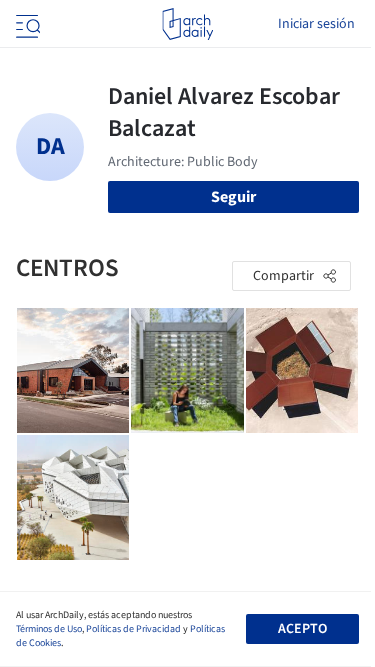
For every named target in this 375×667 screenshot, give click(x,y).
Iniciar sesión (316, 24)
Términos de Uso (49, 629)
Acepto (302, 629)
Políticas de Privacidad (133, 629)
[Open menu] (26, 24)
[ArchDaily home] (187, 24)
